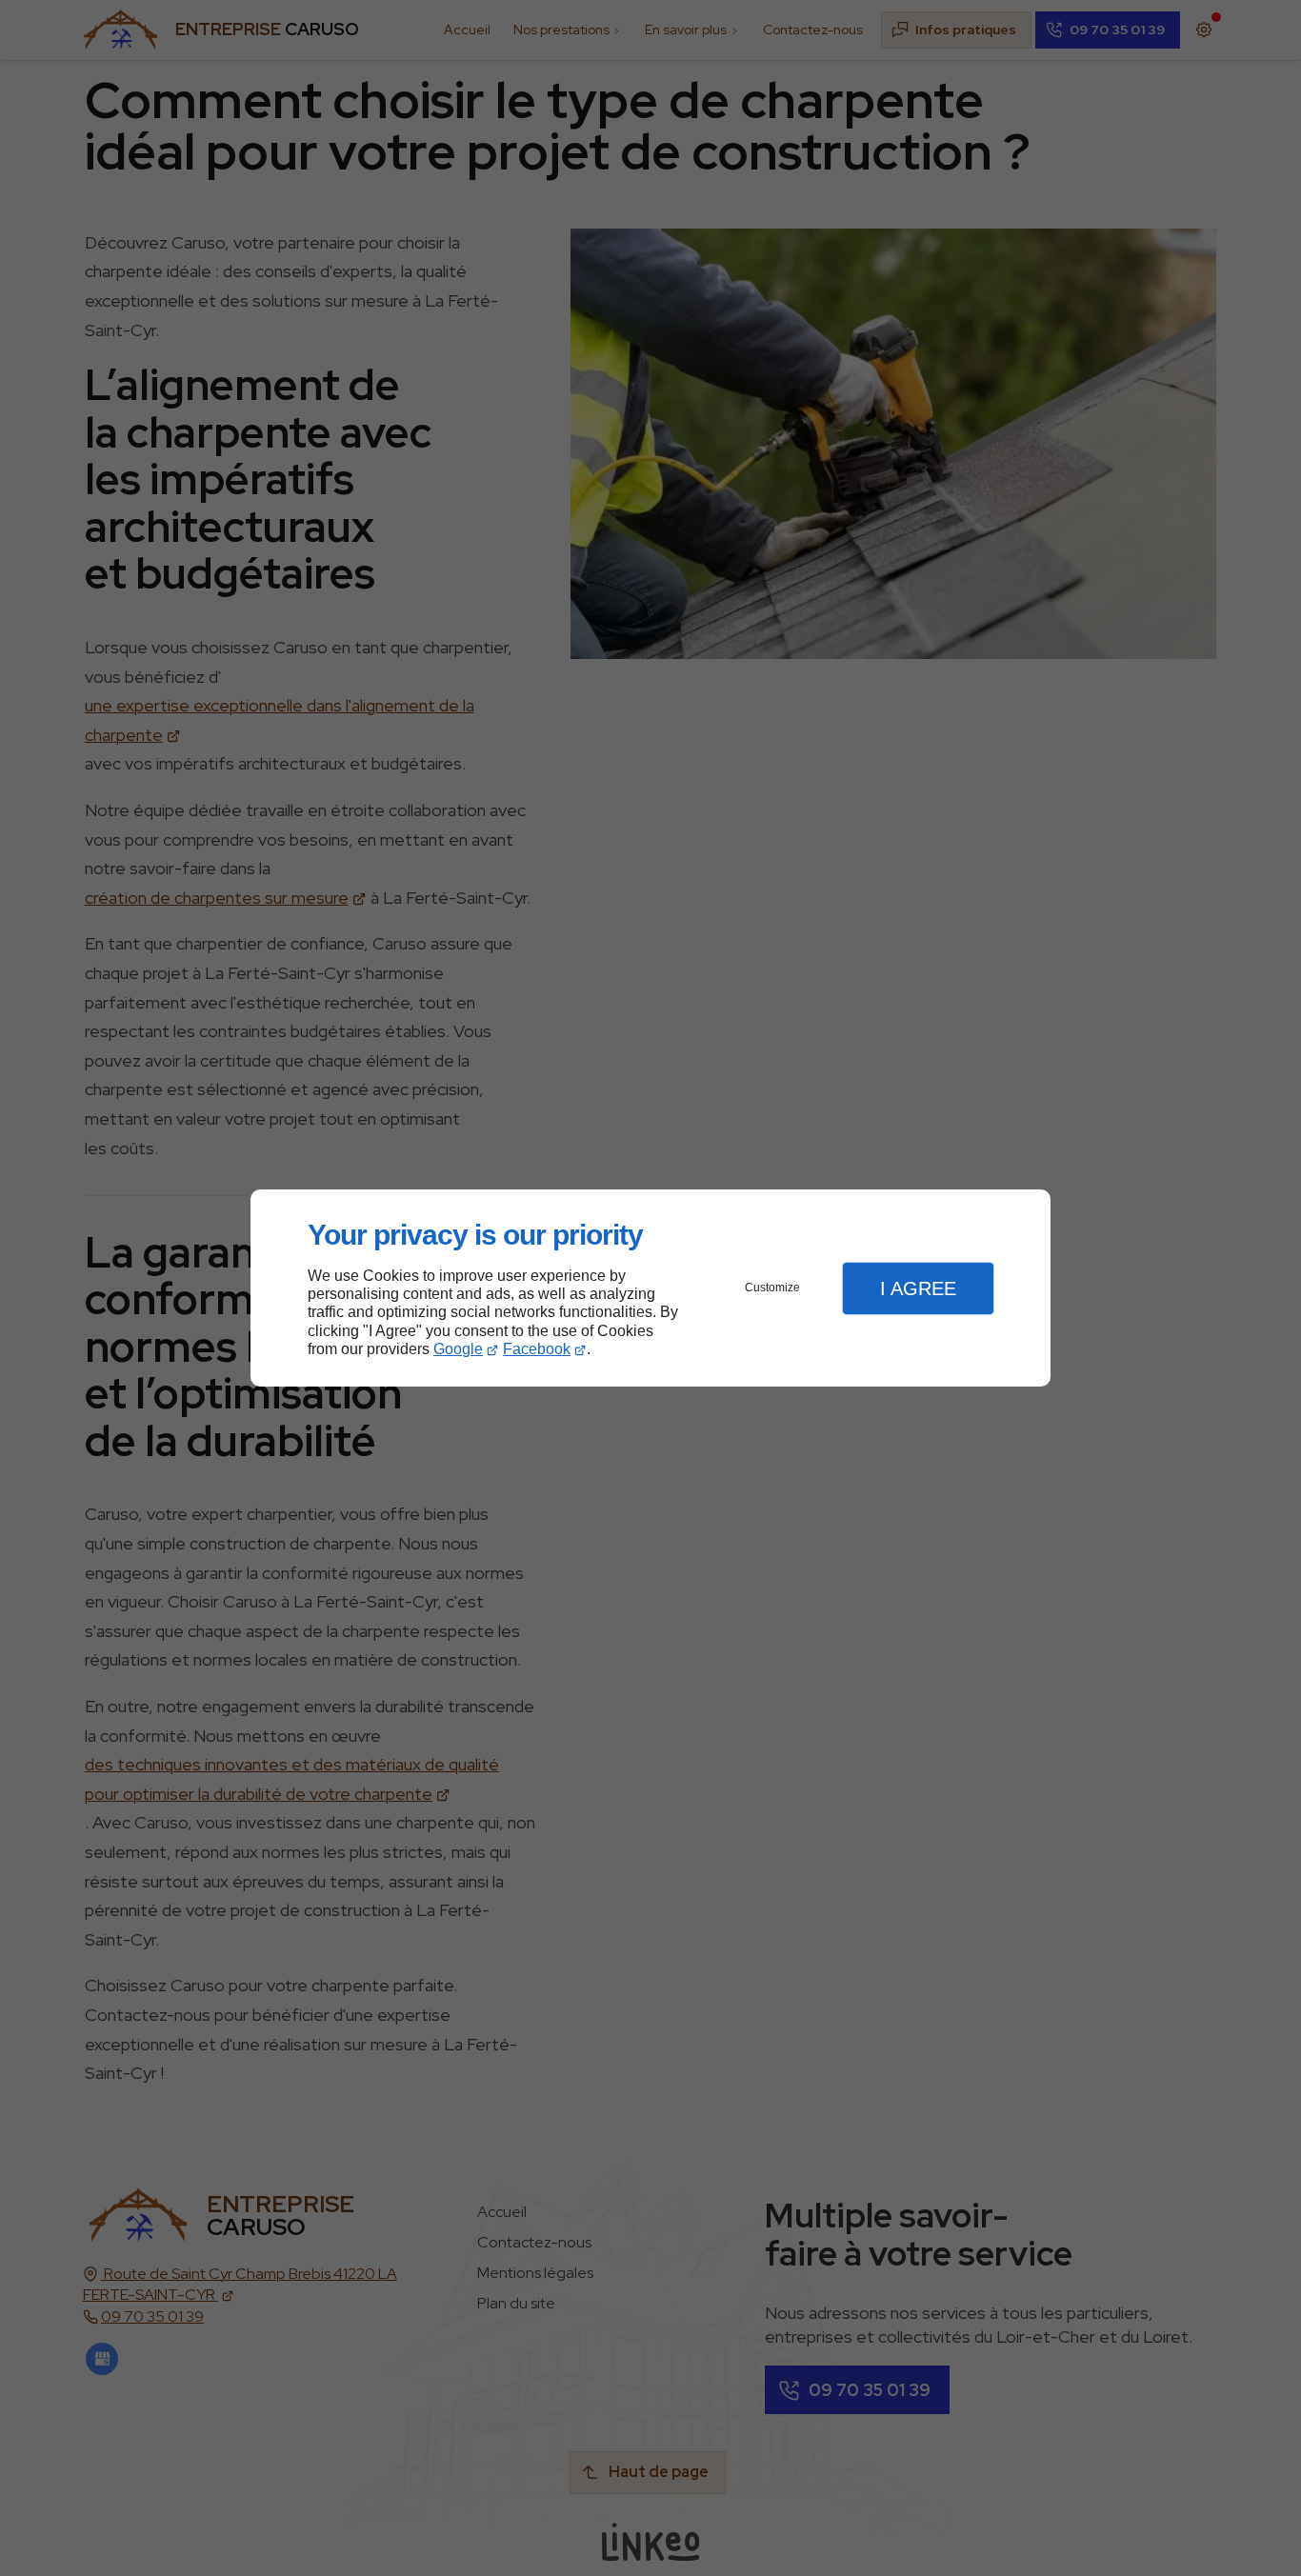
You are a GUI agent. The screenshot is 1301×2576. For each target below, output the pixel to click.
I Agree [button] (918, 1288)
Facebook (537, 1349)
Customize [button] (772, 1288)
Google (458, 1349)
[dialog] (650, 1288)
